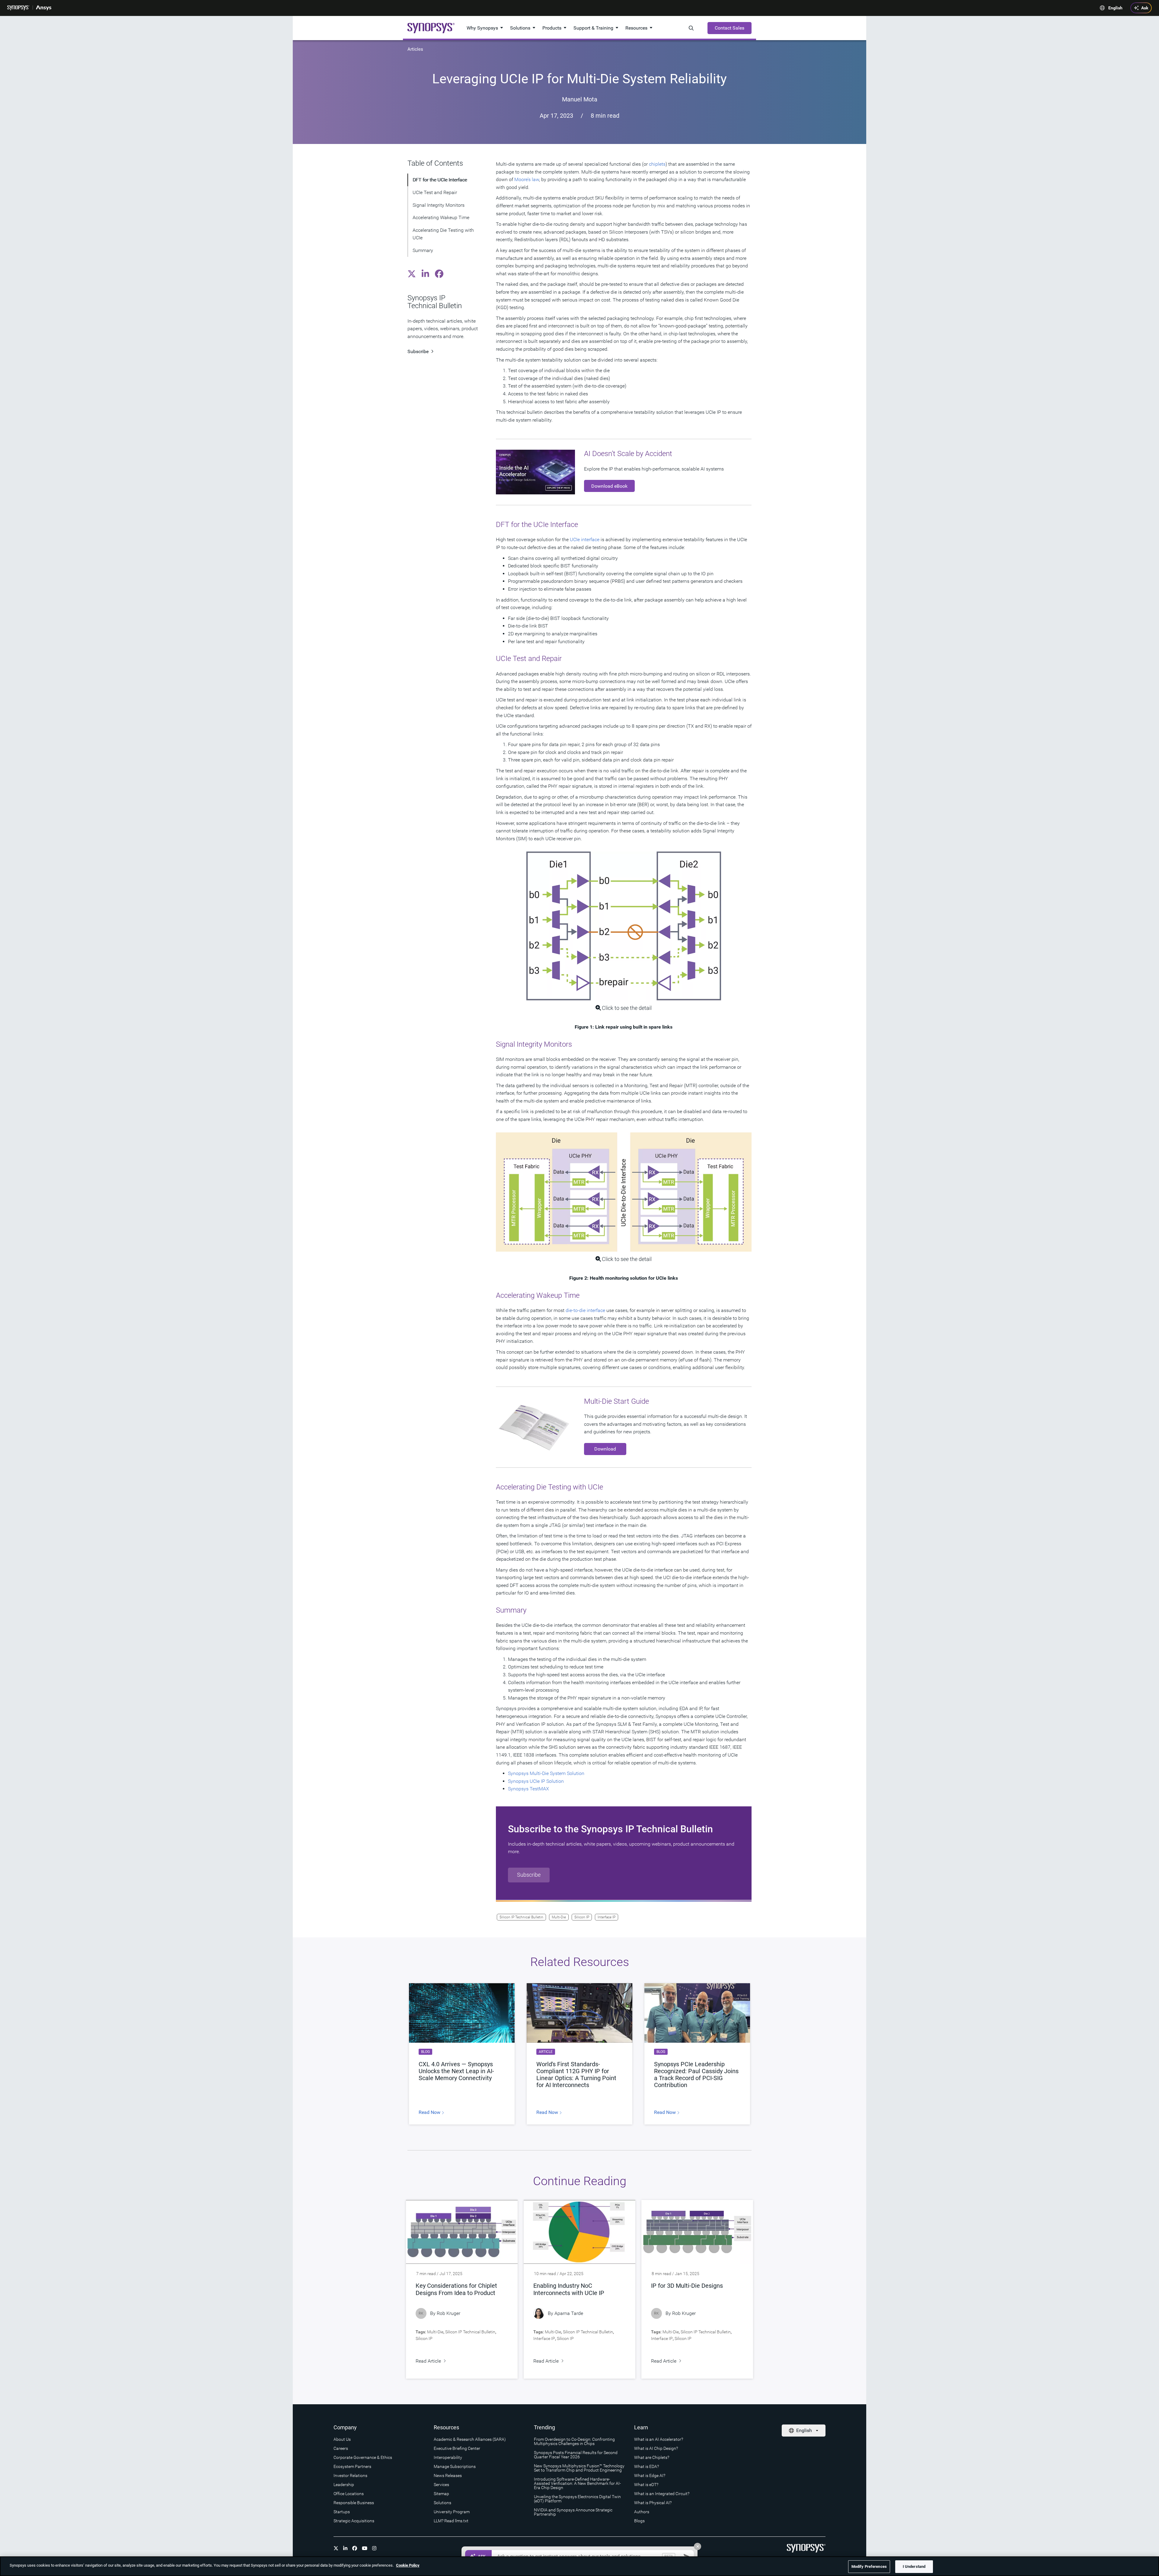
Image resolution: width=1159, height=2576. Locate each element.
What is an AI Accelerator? (659, 2439)
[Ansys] (44, 8)
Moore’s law (527, 179)
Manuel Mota (580, 99)
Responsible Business (354, 2503)
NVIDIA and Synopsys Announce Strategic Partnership (573, 2512)
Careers (341, 2448)
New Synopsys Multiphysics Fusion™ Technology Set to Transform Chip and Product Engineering (579, 2468)
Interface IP (607, 1917)
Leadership (344, 2485)
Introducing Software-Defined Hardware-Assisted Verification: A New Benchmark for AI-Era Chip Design (577, 2483)
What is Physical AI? (653, 2503)
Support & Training (593, 28)
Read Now (430, 2112)
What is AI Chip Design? (656, 2448)
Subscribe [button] (529, 1875)
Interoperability (448, 2457)
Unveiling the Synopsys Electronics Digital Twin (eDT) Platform (577, 2499)
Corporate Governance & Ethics (363, 2457)
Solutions (520, 28)
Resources (636, 28)
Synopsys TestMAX (528, 1789)
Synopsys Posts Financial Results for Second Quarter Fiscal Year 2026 (576, 2455)
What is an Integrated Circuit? (662, 2494)
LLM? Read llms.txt (451, 2521)
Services (441, 2485)
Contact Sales (730, 28)
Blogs (639, 2521)
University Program (452, 2512)
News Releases (448, 2475)
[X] (336, 2548)
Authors (642, 2512)
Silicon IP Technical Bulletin (521, 1917)
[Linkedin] (345, 2548)
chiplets (657, 164)
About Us (342, 2439)
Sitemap (441, 2494)
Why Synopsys (482, 28)
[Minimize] (698, 2546)
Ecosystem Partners (352, 2466)
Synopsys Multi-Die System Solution (546, 1773)
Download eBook (609, 486)
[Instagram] (374, 2548)
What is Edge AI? (650, 2475)
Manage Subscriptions (455, 2466)
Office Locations (349, 2494)
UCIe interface (585, 539)
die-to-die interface (585, 1310)
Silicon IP (582, 1917)
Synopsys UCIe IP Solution (536, 1781)
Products (552, 28)
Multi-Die (559, 1917)
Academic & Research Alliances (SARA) (470, 2439)
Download (605, 1449)
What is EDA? (647, 2466)
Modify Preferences (869, 2566)
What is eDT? (646, 2485)
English (1115, 8)
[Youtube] (365, 2548)
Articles (415, 49)
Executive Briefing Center (457, 2448)
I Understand (914, 2566)
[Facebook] (355, 2548)
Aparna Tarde (569, 2313)
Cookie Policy (408, 2565)
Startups (342, 2512)
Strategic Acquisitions (354, 2521)
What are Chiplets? (652, 2457)
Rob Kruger (449, 2313)
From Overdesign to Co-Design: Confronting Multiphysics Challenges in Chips (574, 2441)
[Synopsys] (18, 8)
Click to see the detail (627, 1008)
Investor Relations (350, 2475)
